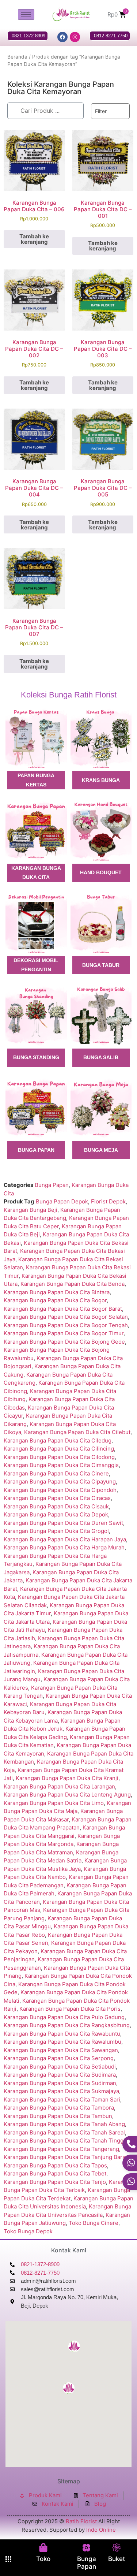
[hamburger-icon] (26, 14)
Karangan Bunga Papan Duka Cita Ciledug (58, 1440)
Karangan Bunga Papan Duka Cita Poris (70, 2009)
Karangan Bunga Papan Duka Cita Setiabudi (60, 2067)
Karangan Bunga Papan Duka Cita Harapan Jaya (65, 1539)
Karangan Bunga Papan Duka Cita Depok (56, 1514)
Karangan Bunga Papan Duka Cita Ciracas (57, 1498)
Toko (43, 2559)
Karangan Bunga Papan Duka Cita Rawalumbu (62, 2042)
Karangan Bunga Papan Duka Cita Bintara (57, 1292)
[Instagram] (75, 37)
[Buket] (117, 2548)
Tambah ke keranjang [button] (34, 239)
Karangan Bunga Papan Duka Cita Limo (54, 1803)
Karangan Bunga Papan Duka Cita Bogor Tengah (66, 1325)
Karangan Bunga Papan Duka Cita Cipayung (60, 1481)
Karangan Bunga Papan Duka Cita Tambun (58, 2116)
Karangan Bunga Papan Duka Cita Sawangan (61, 2050)
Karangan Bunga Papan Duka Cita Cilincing (59, 1449)
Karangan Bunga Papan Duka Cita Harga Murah (64, 1547)
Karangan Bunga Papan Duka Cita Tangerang (61, 2149)
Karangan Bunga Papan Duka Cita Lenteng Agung (67, 1795)
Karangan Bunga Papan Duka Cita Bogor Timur (64, 1333)
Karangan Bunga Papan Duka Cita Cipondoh (60, 1490)
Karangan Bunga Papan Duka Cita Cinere (56, 1473)
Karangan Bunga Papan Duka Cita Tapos (55, 2165)
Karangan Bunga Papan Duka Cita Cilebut (77, 1432)
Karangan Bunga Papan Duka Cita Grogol (56, 1531)
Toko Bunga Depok (28, 2231)
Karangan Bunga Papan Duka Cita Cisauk (56, 1506)
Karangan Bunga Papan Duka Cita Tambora (59, 2108)
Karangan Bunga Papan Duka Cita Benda (73, 1284)
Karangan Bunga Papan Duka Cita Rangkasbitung (67, 2025)
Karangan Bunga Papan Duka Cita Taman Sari (62, 2099)
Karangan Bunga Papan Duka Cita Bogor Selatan (66, 1317)
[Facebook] (62, 37)
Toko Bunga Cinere (94, 2223)
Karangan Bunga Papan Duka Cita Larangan (59, 1786)
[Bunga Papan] (86, 2548)
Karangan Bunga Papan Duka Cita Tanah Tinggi (64, 2141)
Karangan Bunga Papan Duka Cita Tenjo (55, 2182)
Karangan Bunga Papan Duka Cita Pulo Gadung (64, 2017)
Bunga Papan (87, 2562)
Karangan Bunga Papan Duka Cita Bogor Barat (63, 1309)
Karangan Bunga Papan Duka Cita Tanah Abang (64, 2124)
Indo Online (101, 2530)
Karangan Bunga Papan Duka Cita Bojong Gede (64, 1342)
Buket (117, 2559)
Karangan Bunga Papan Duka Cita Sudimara (60, 2075)
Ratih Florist (81, 2521)
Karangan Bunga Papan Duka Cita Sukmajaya (61, 2091)
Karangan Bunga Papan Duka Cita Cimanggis (61, 1465)
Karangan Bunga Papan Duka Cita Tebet (55, 2173)
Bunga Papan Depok (62, 1201)
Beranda (17, 57)
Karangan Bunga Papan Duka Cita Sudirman (60, 2083)
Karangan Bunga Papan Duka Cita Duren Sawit (63, 1523)
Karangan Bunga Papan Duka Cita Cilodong (59, 1457)
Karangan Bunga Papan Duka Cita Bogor (55, 1300)
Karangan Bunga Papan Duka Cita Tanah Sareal (64, 2132)
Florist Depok (108, 1201)
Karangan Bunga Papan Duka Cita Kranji (67, 1778)
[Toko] (43, 2548)
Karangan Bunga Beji (31, 1210)
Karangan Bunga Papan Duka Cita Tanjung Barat (65, 2157)
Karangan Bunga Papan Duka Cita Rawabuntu (62, 2034)
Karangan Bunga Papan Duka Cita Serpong (59, 2058)
